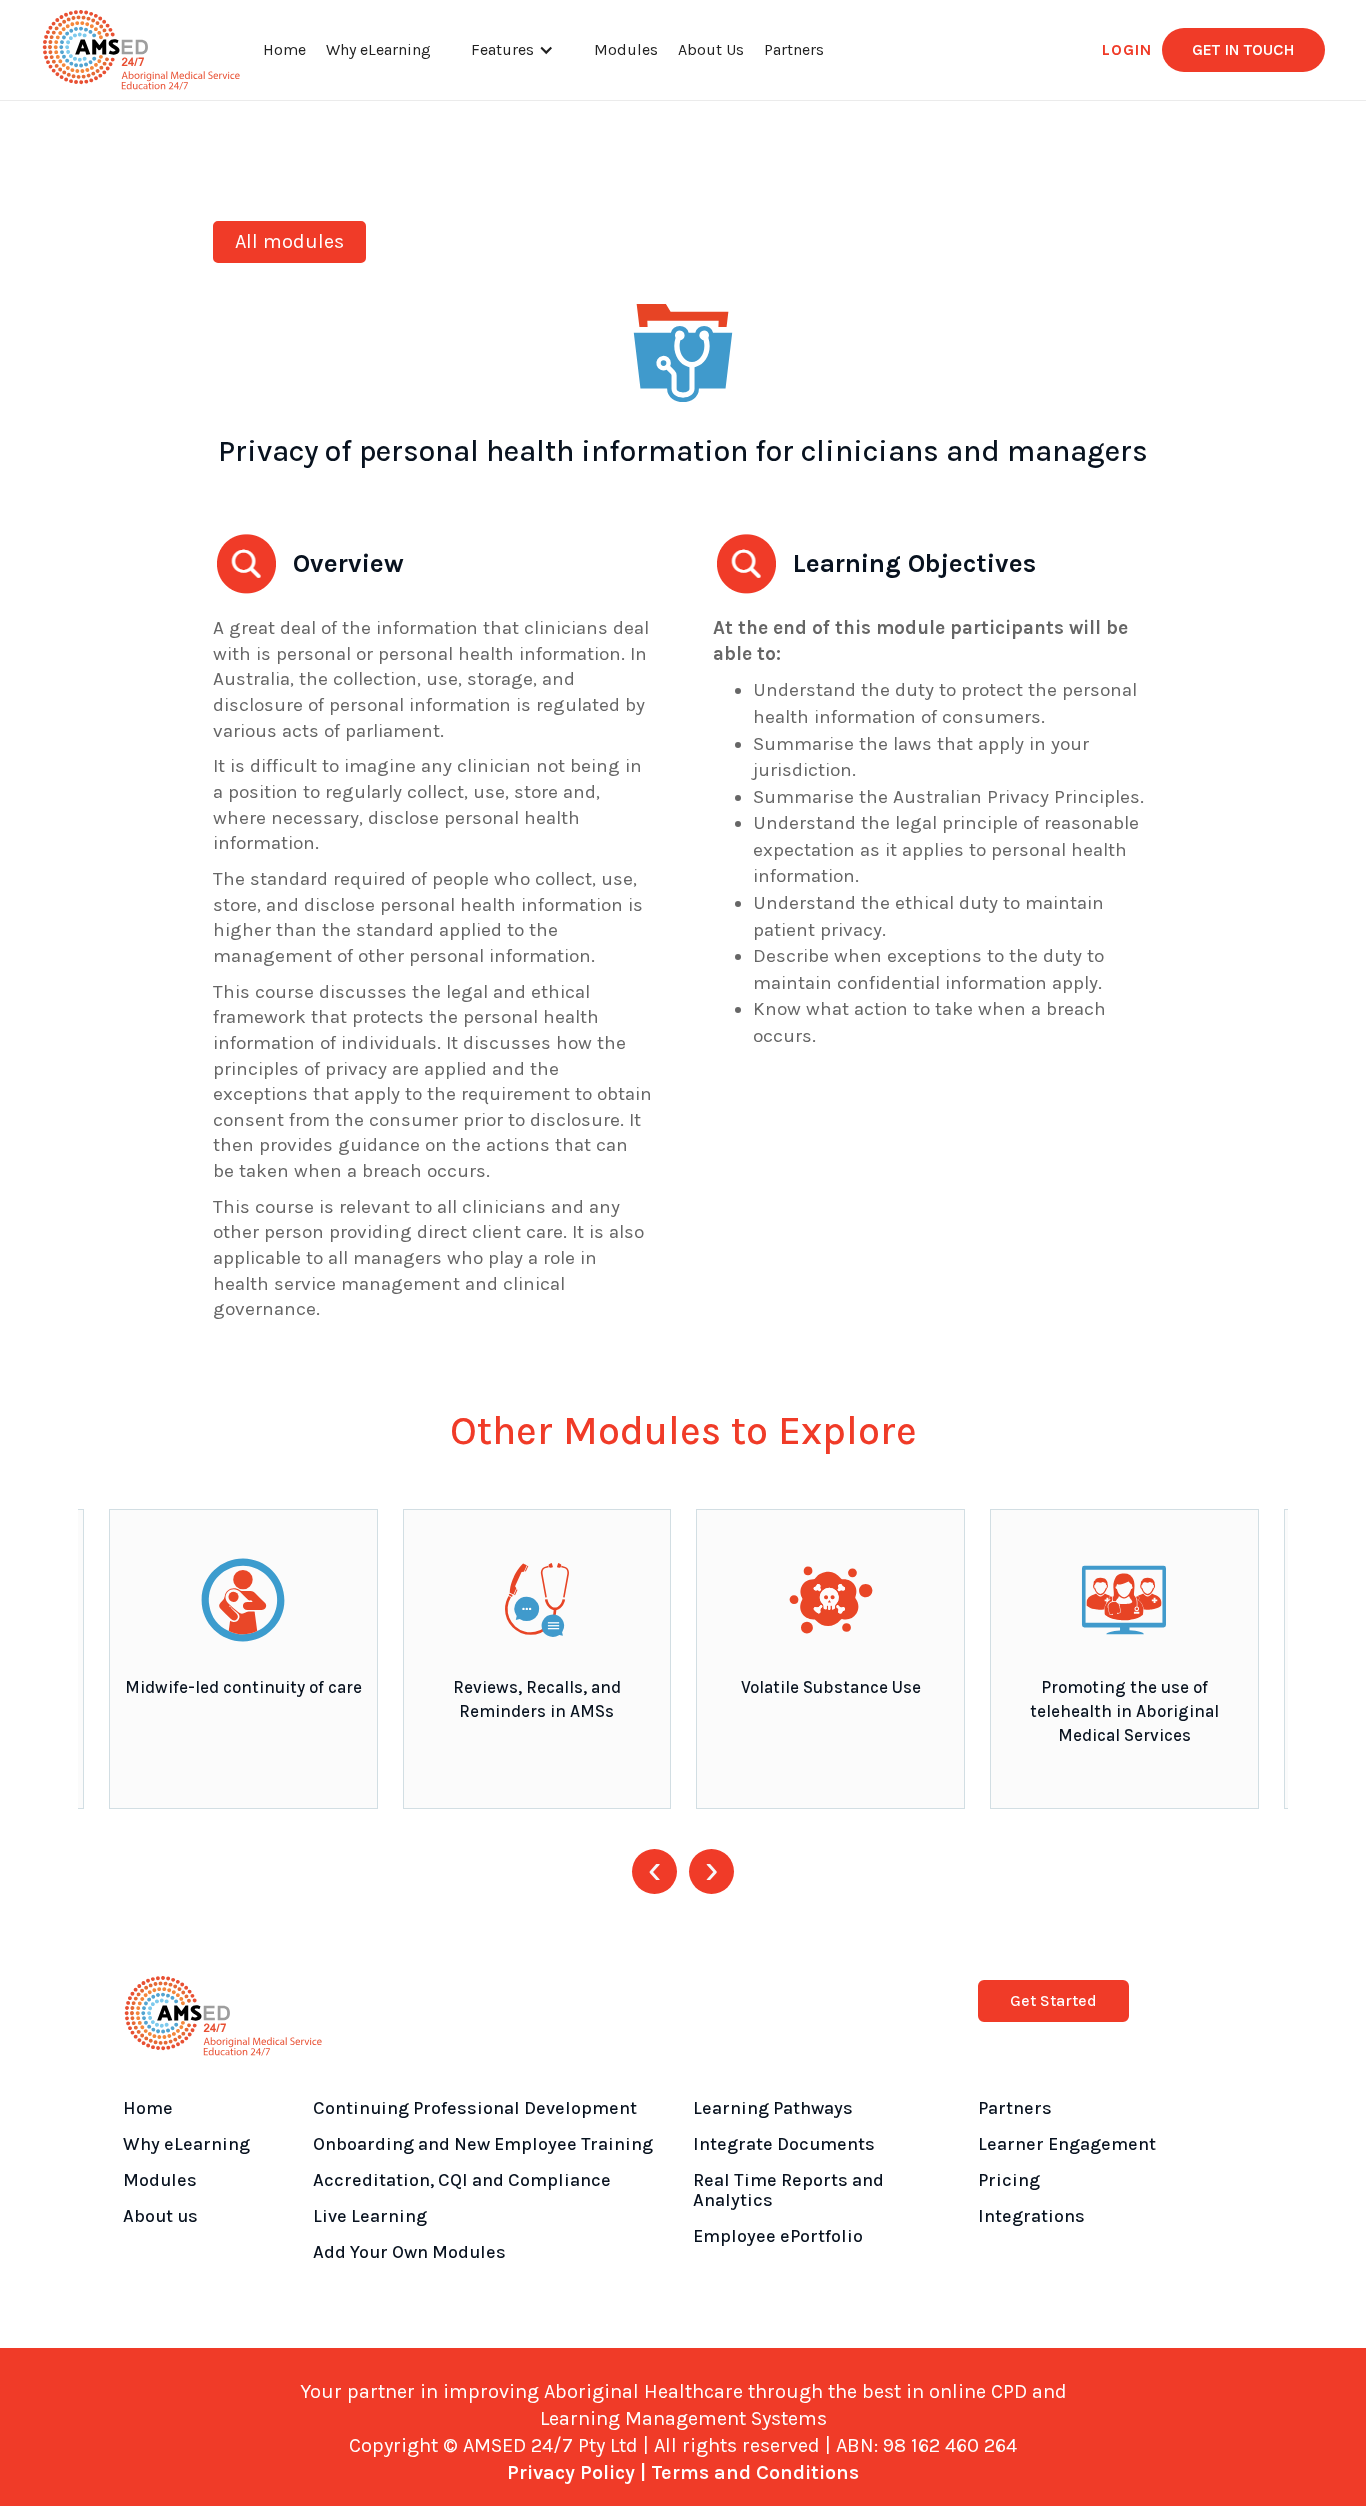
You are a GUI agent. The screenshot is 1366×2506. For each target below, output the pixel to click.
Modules (626, 49)
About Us (711, 49)
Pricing (1009, 2180)
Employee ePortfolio (778, 2236)
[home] (141, 50)
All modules (289, 241)
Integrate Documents (784, 2144)
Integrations (1031, 2216)
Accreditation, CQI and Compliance (462, 2180)
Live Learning (370, 2216)
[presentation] (654, 1871)
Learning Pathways (773, 2108)
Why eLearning (378, 49)
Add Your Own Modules (409, 2252)
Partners (794, 49)
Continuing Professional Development (475, 2108)
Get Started (1053, 2000)
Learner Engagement (1067, 2144)
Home (284, 49)
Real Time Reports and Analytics (788, 2190)
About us (160, 2216)
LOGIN (1127, 49)
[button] (512, 50)
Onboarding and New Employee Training (483, 2144)
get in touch (1243, 49)
